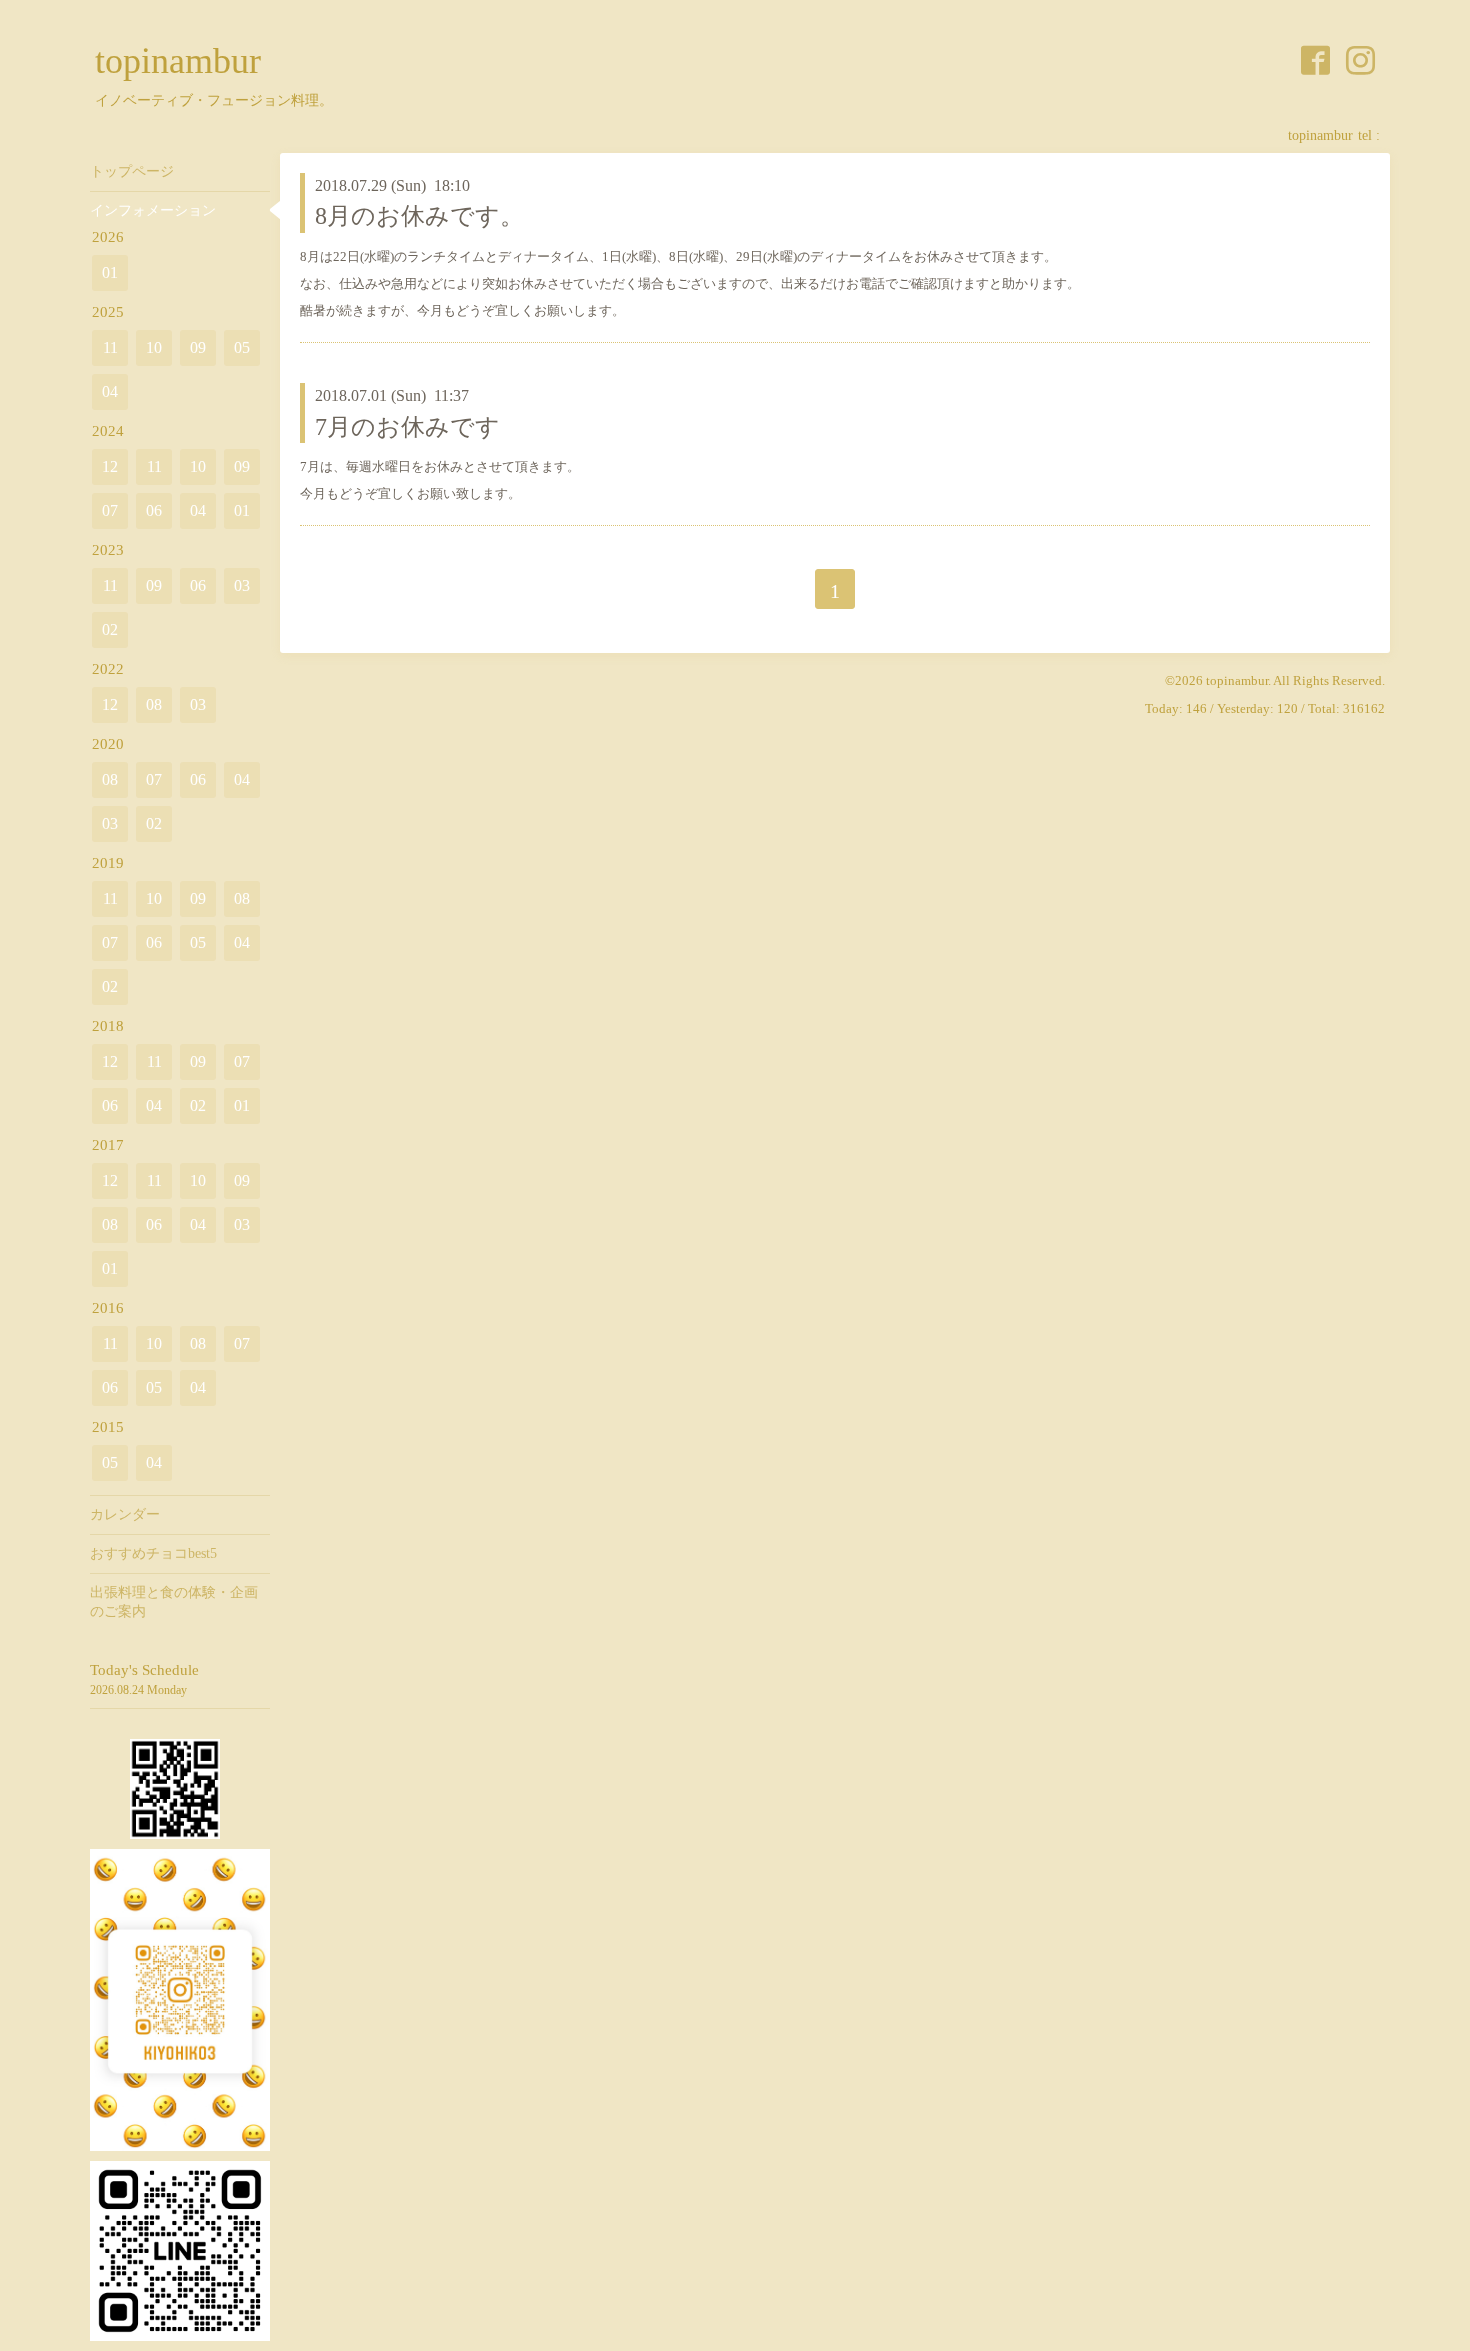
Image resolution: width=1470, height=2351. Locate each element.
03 (242, 585)
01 (110, 272)
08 (154, 704)
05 (242, 347)
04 (110, 391)
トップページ (132, 171)
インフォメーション (153, 210)
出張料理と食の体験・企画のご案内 (174, 1601)
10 (154, 347)
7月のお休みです (407, 427)
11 (110, 347)
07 (110, 510)
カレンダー (125, 1514)
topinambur (178, 61)
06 (154, 510)
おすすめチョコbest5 (153, 1553)
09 (198, 347)
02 (110, 629)
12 (110, 466)
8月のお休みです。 (419, 216)
